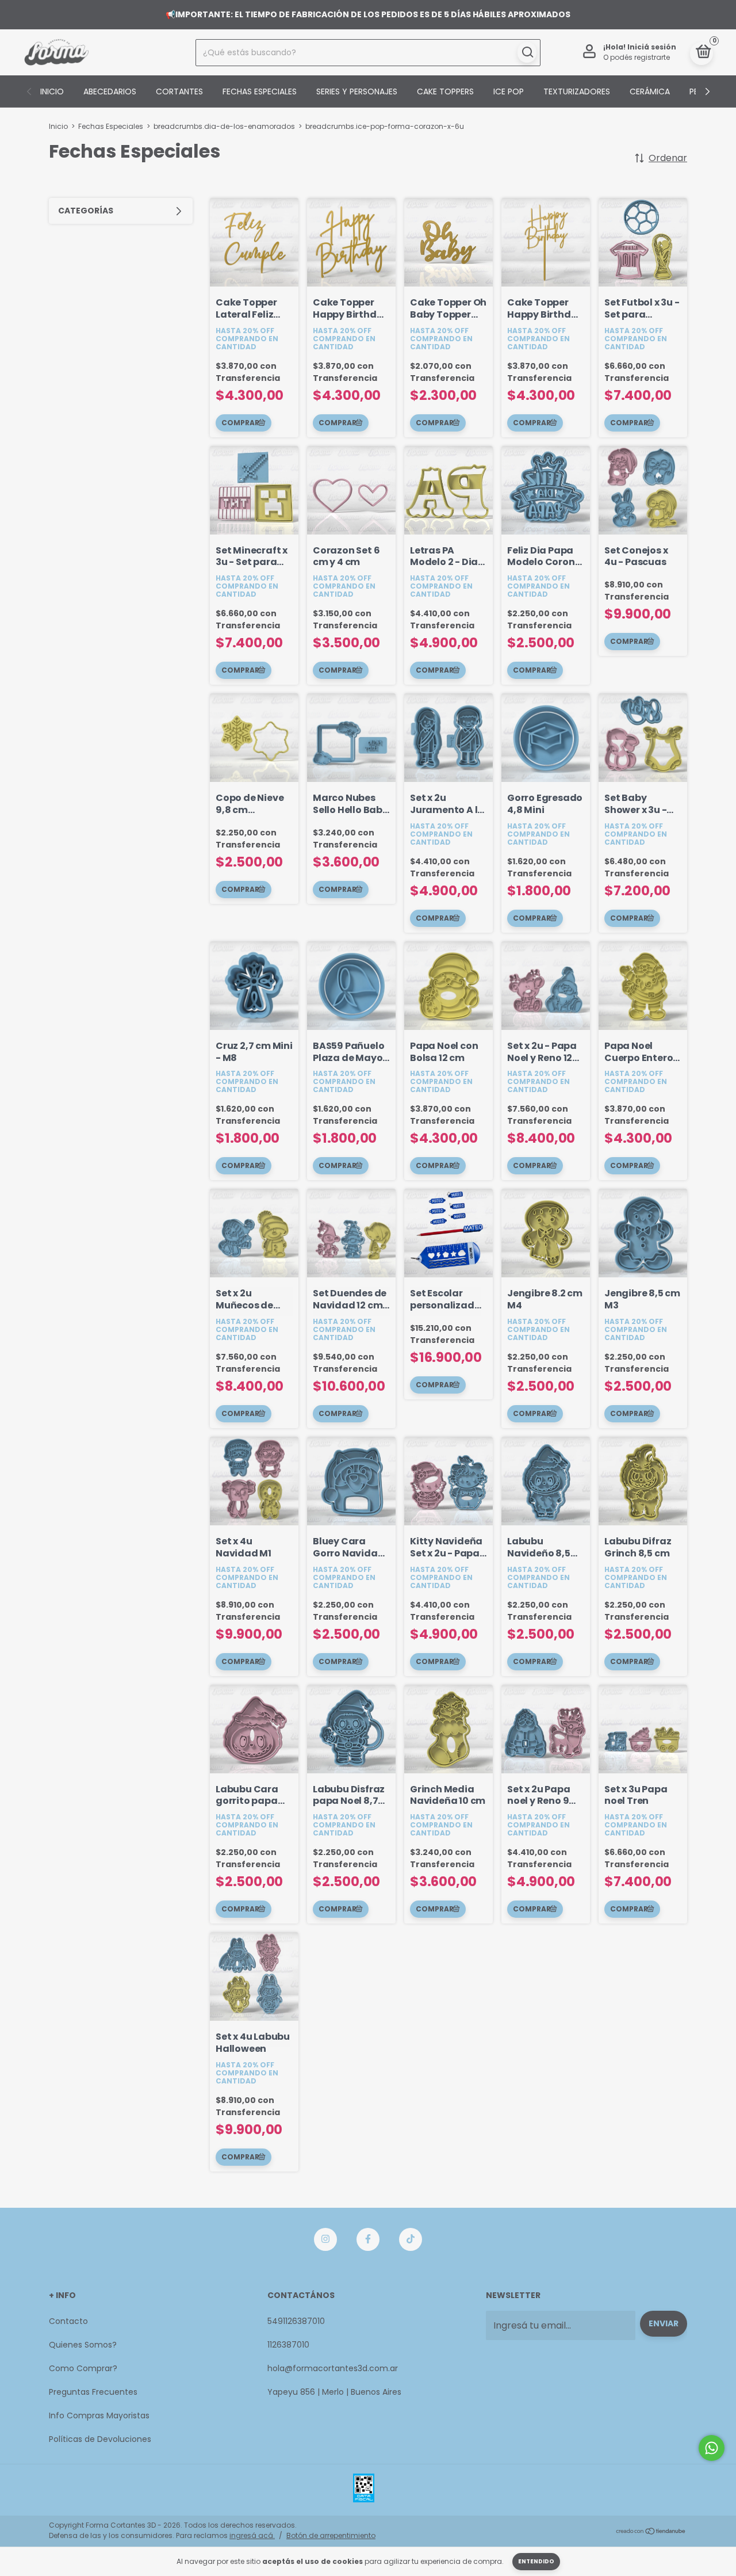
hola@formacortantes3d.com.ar (333, 2368)
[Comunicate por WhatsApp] (712, 2448)
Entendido (536, 2561)
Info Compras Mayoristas (99, 2415)
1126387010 (288, 2345)
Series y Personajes (357, 91)
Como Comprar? (83, 2368)
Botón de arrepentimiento (331, 2535)
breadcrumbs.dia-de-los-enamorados (224, 126)
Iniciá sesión (652, 47)
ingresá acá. (252, 2535)
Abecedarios (110, 91)
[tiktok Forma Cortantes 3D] (411, 2239)
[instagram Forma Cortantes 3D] (325, 2239)
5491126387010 (296, 2321)
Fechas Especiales (260, 91)
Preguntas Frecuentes (93, 2392)
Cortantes (179, 91)
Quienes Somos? (83, 2345)
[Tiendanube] (651, 2532)
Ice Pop (509, 91)
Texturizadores (577, 91)
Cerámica (650, 91)
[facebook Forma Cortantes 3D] (368, 2239)
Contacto (68, 2321)
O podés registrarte (637, 57)
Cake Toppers (445, 91)
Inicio (52, 91)
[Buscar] (527, 52)
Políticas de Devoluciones (100, 2439)
